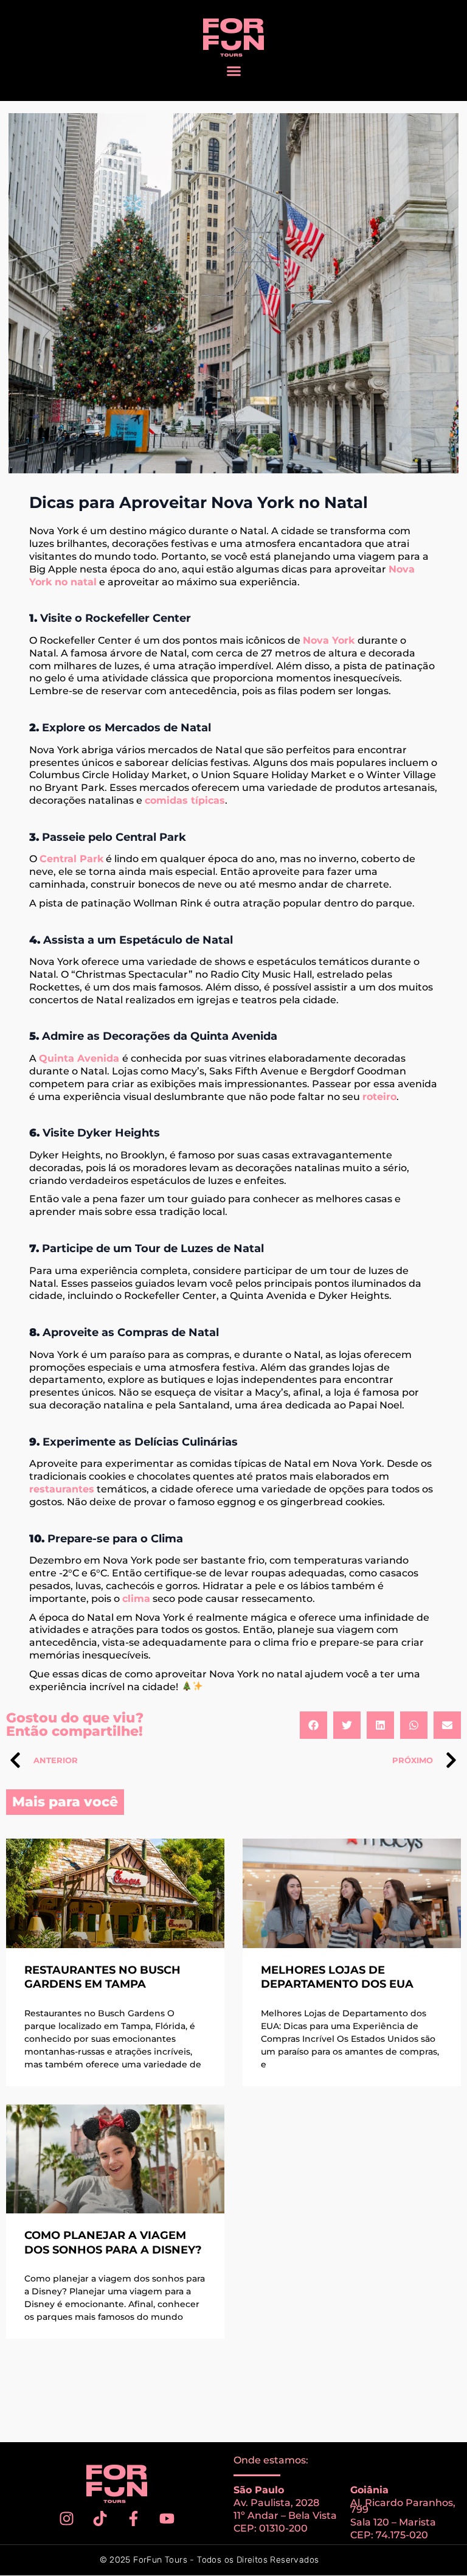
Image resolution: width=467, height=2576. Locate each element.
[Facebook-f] (134, 2518)
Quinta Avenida (81, 1058)
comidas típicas (185, 800)
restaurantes (62, 1489)
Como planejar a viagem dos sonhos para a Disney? (113, 2242)
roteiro (379, 1097)
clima (136, 1599)
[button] (233, 71)
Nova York (329, 640)
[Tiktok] (100, 2518)
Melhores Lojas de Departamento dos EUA (337, 1977)
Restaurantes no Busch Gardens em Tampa (102, 1977)
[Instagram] (67, 2518)
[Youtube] (167, 2518)
